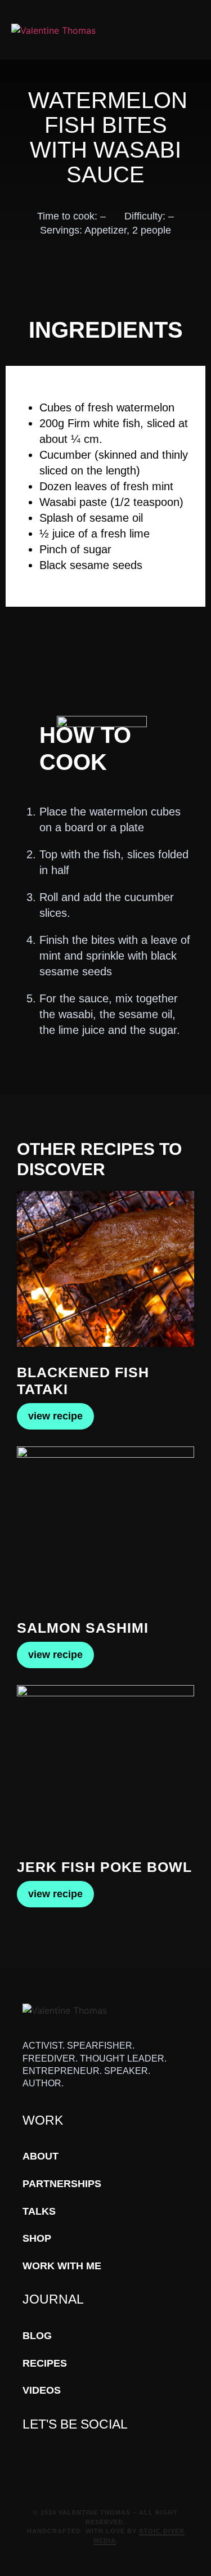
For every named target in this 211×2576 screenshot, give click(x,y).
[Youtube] (46, 2456)
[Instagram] (80, 2456)
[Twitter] (63, 2456)
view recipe (55, 1416)
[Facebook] (30, 2456)
